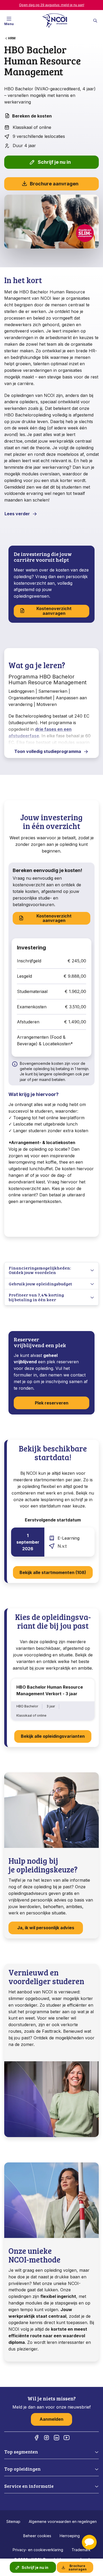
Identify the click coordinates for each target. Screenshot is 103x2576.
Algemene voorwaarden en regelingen (63, 2521)
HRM (12, 38)
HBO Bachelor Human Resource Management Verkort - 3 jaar (50, 1690)
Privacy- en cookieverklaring (38, 2550)
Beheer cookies (37, 2536)
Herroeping (70, 2536)
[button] (89, 2542)
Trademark (81, 2550)
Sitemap (13, 2521)
